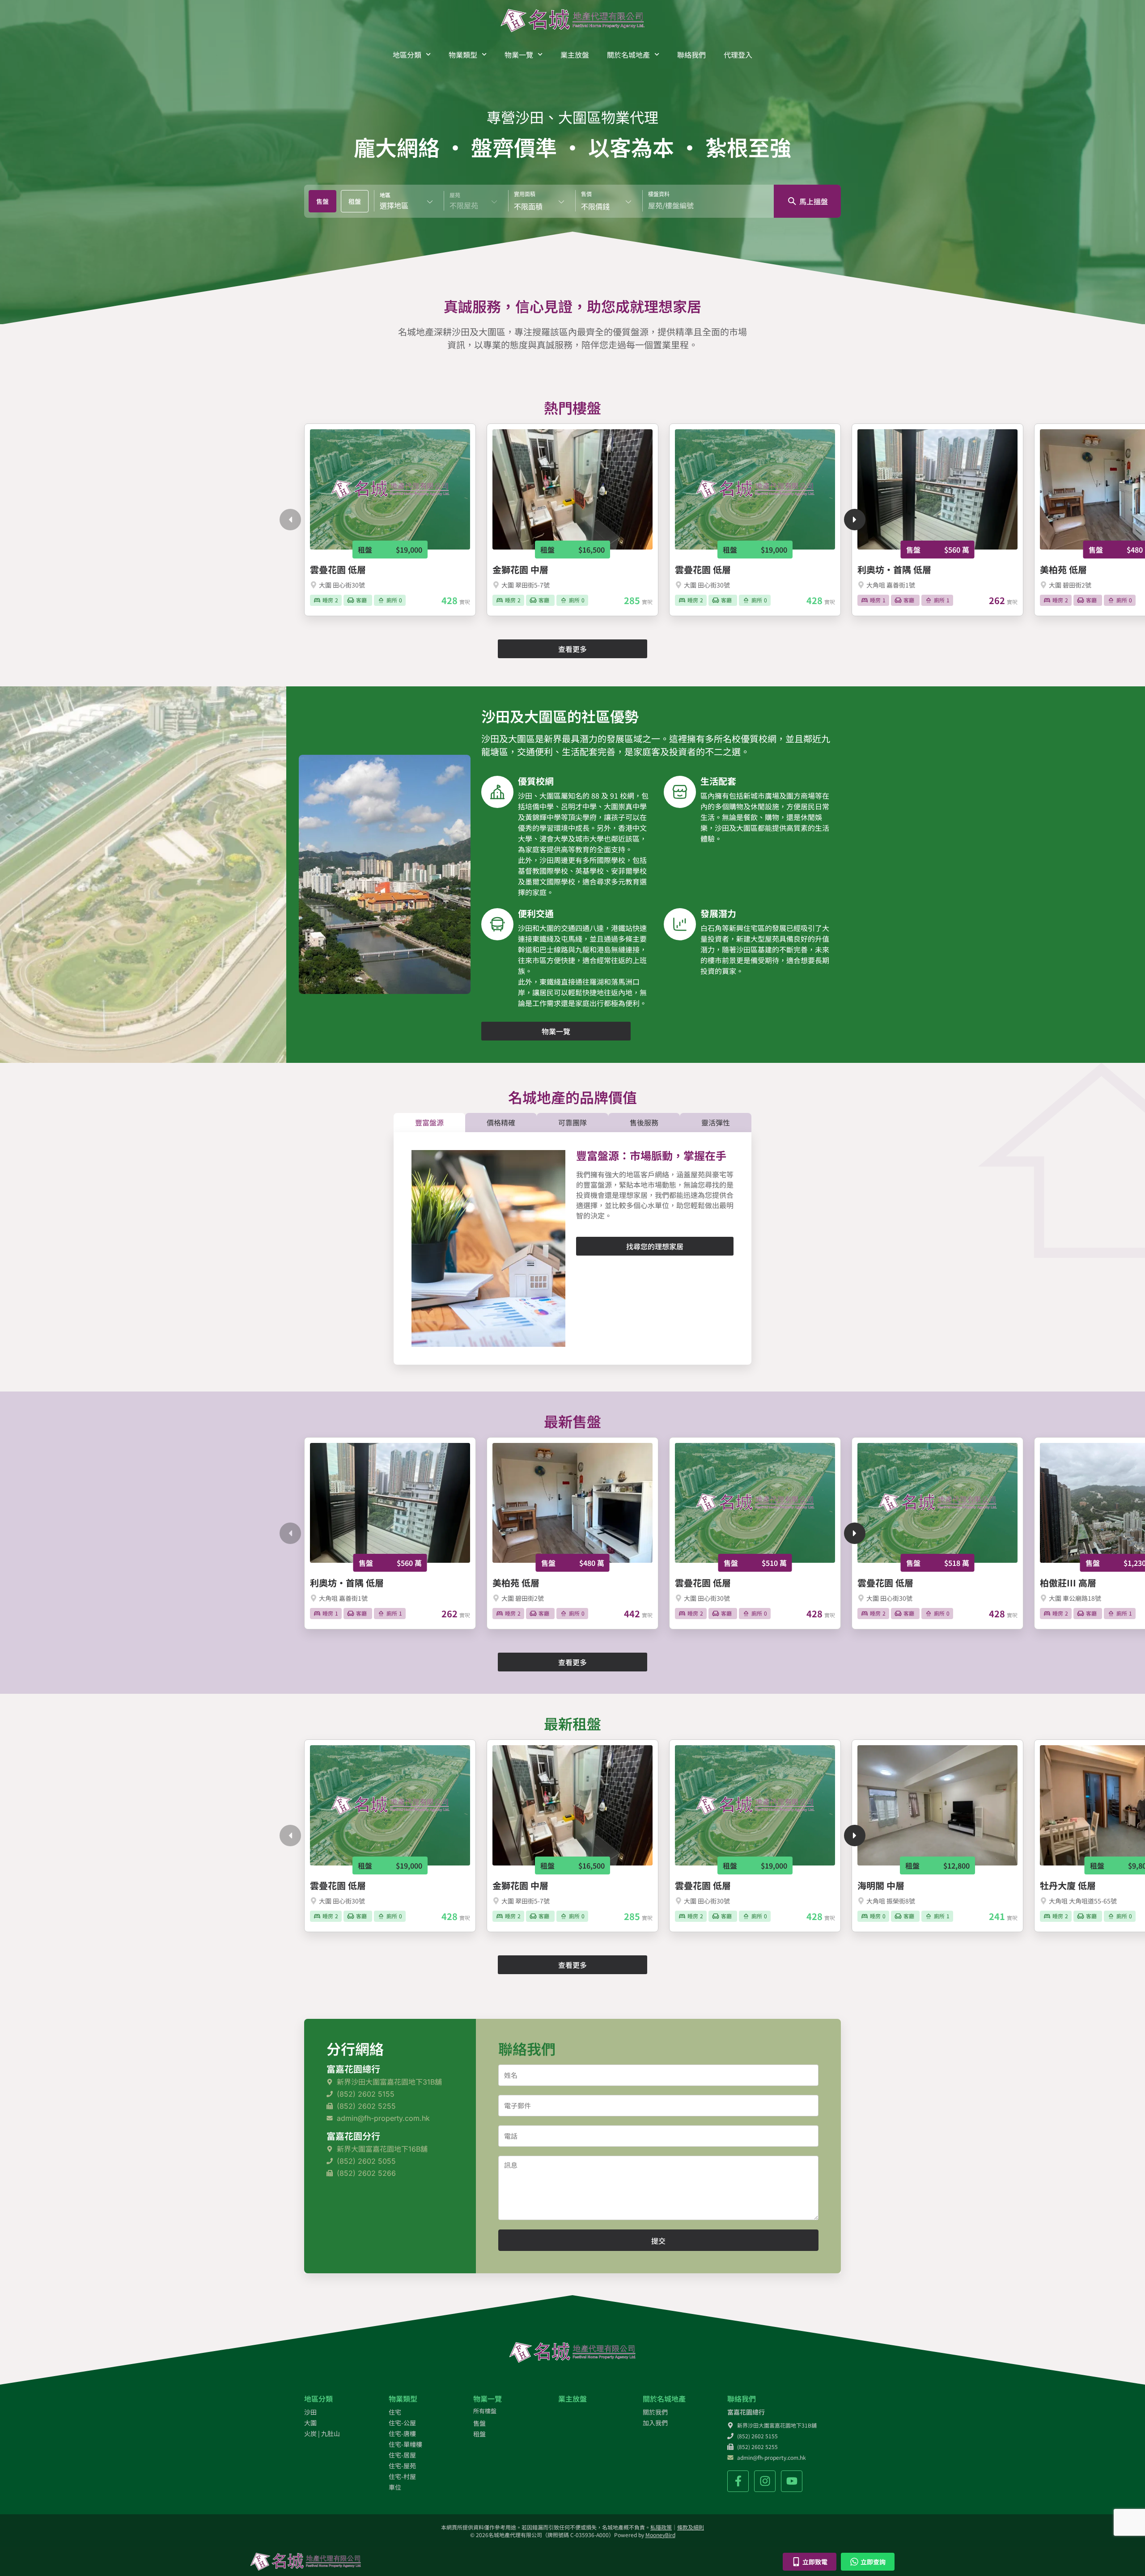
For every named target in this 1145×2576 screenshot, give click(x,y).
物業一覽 (519, 55)
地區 (385, 195)
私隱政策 (661, 2527)
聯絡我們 (691, 55)
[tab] (322, 201)
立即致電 (815, 2562)
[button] (290, 520)
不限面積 (528, 206)
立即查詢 (873, 2562)
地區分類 (407, 55)
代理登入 (738, 55)
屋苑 (455, 195)
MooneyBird (660, 2535)
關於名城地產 (628, 55)
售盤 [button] (322, 201)
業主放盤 (575, 55)
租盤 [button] (355, 201)
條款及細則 (691, 2527)
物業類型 (463, 55)
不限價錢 (595, 206)
